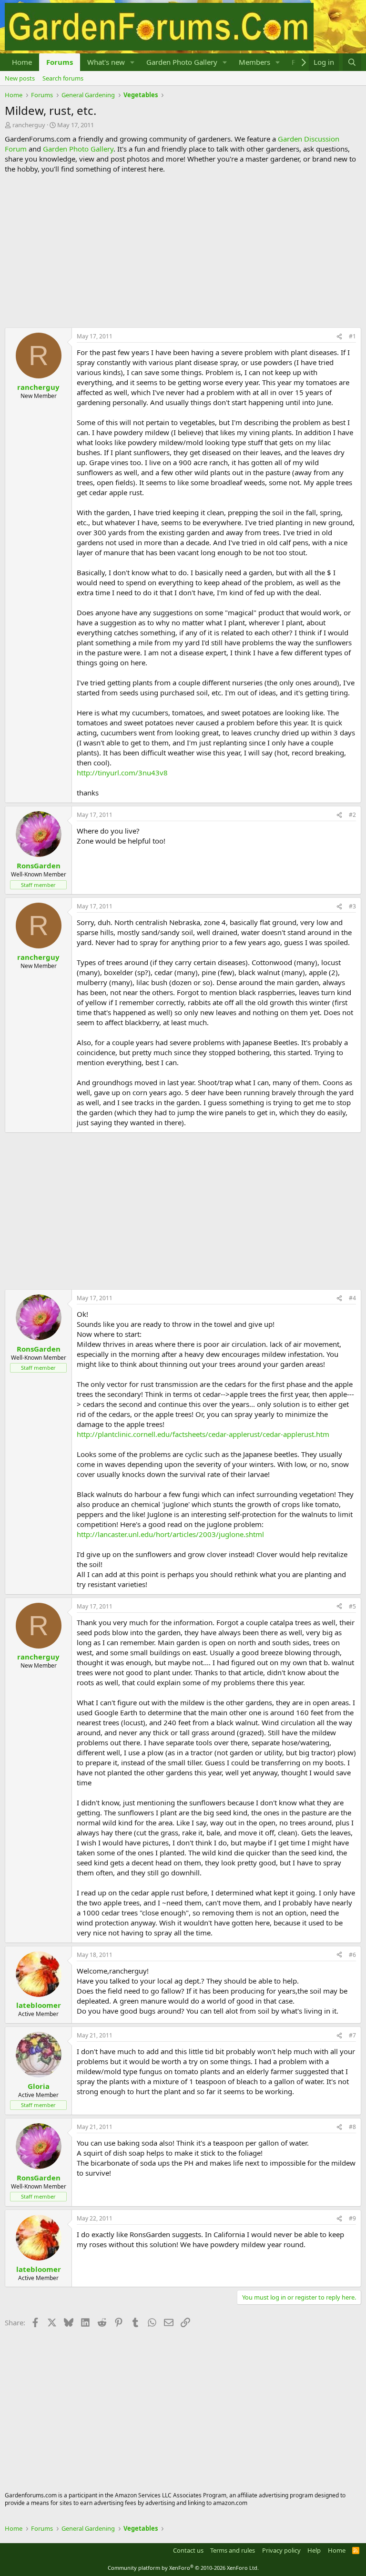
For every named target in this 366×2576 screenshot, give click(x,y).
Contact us (188, 2550)
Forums (60, 62)
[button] (132, 62)
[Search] (352, 62)
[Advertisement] (183, 251)
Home (22, 62)
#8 (352, 2127)
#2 (352, 815)
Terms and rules (233, 2550)
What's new (106, 62)
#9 (352, 2218)
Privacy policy (281, 2550)
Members (254, 62)
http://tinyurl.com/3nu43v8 (122, 773)
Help (314, 2550)
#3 (352, 906)
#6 (352, 1955)
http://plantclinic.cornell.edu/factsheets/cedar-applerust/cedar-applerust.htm (203, 1434)
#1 (352, 336)
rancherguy (29, 125)
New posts (20, 78)
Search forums (63, 78)
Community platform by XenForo (183, 2568)
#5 (352, 1606)
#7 (352, 2035)
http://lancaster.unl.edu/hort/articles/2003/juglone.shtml (170, 1534)
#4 (352, 1298)
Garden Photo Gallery (182, 62)
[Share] (339, 337)
